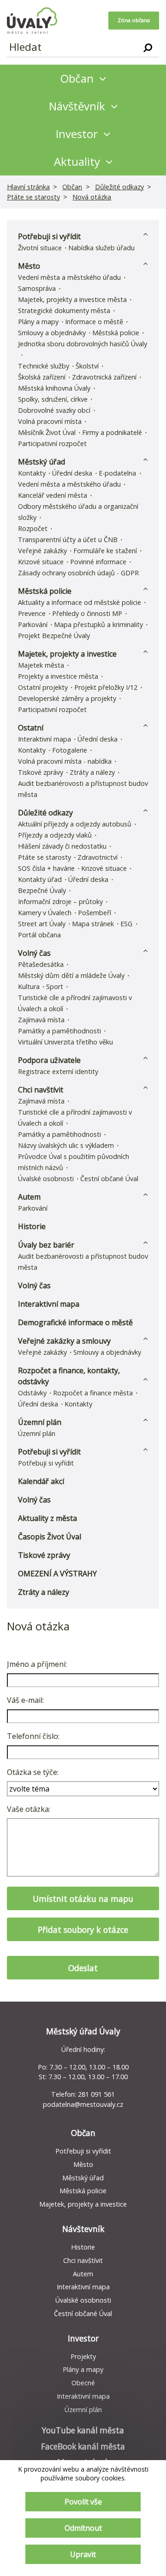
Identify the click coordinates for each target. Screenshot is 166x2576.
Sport (55, 986)
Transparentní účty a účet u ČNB (68, 540)
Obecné (83, 2383)
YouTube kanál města (83, 2430)
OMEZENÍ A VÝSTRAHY (57, 1574)
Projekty (83, 2356)
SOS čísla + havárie (46, 868)
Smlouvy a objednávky (52, 333)
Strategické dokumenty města (64, 311)
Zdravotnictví (98, 857)
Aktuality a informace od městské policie (80, 602)
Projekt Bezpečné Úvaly (54, 636)
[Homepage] (32, 21)
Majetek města (41, 665)
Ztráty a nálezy (92, 772)
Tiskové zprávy (41, 772)
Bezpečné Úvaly (42, 890)
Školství (87, 366)
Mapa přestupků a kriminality (98, 624)
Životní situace (40, 248)
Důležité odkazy (119, 187)
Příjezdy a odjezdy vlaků (55, 835)
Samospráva (37, 288)
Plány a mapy (38, 322)
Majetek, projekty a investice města (72, 299)
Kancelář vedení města (53, 495)
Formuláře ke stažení (105, 551)
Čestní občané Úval (109, 1179)
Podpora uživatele (49, 1060)
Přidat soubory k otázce (83, 1930)
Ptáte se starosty (33, 197)
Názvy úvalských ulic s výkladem (66, 1145)
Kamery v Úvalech (45, 913)
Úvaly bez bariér (46, 1245)
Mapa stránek (93, 924)
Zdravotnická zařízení (104, 377)
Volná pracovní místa (50, 421)
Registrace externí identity (58, 1071)
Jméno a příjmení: (37, 1664)
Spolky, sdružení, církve (53, 399)
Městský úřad (41, 462)
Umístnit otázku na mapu (83, 1899)
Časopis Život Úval (50, 1537)
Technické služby (44, 366)
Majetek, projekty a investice (67, 654)
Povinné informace (98, 562)
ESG (126, 924)
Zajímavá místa (41, 1020)
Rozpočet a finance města (93, 1393)
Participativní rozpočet (52, 443)
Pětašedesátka (41, 964)
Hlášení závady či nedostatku (62, 846)
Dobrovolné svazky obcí (54, 410)
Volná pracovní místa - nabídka (65, 761)
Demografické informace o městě (75, 1322)
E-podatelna (117, 473)
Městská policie (116, 333)
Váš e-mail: (25, 1700)
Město (29, 266)
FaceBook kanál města (83, 2446)
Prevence (32, 613)
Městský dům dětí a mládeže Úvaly (71, 975)
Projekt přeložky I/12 (106, 687)
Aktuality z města (47, 1518)
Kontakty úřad (40, 879)
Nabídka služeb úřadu (101, 248)
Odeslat (83, 1968)
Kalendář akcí (41, 1481)
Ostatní (31, 728)
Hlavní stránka (28, 187)
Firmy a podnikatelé (112, 432)
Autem (29, 1197)
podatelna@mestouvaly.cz (83, 2104)
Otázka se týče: (33, 1772)
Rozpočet (33, 528)
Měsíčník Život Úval (47, 432)
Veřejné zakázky (42, 551)
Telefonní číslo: (33, 1736)
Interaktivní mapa (44, 739)
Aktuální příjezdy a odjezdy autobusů (75, 824)
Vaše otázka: (29, 1809)
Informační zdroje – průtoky (60, 902)
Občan (72, 187)
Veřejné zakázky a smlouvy (64, 1341)
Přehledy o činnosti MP (87, 613)
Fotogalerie (70, 750)
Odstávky (32, 1393)
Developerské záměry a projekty (67, 698)
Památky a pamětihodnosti (59, 1031)
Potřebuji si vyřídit (49, 236)
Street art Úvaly (42, 924)
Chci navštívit (41, 1090)
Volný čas (34, 953)
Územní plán (40, 1422)
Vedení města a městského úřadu (69, 277)
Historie (32, 1226)
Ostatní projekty (43, 687)
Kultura (29, 986)
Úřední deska (72, 473)
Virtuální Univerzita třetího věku (65, 1042)
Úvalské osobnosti (46, 1179)
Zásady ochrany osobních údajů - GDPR (78, 573)
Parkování (33, 624)
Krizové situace (41, 562)
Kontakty (32, 473)
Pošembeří (95, 913)
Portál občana (39, 935)
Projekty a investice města (58, 676)
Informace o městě (94, 322)
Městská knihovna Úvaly (54, 388)
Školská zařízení (42, 377)
